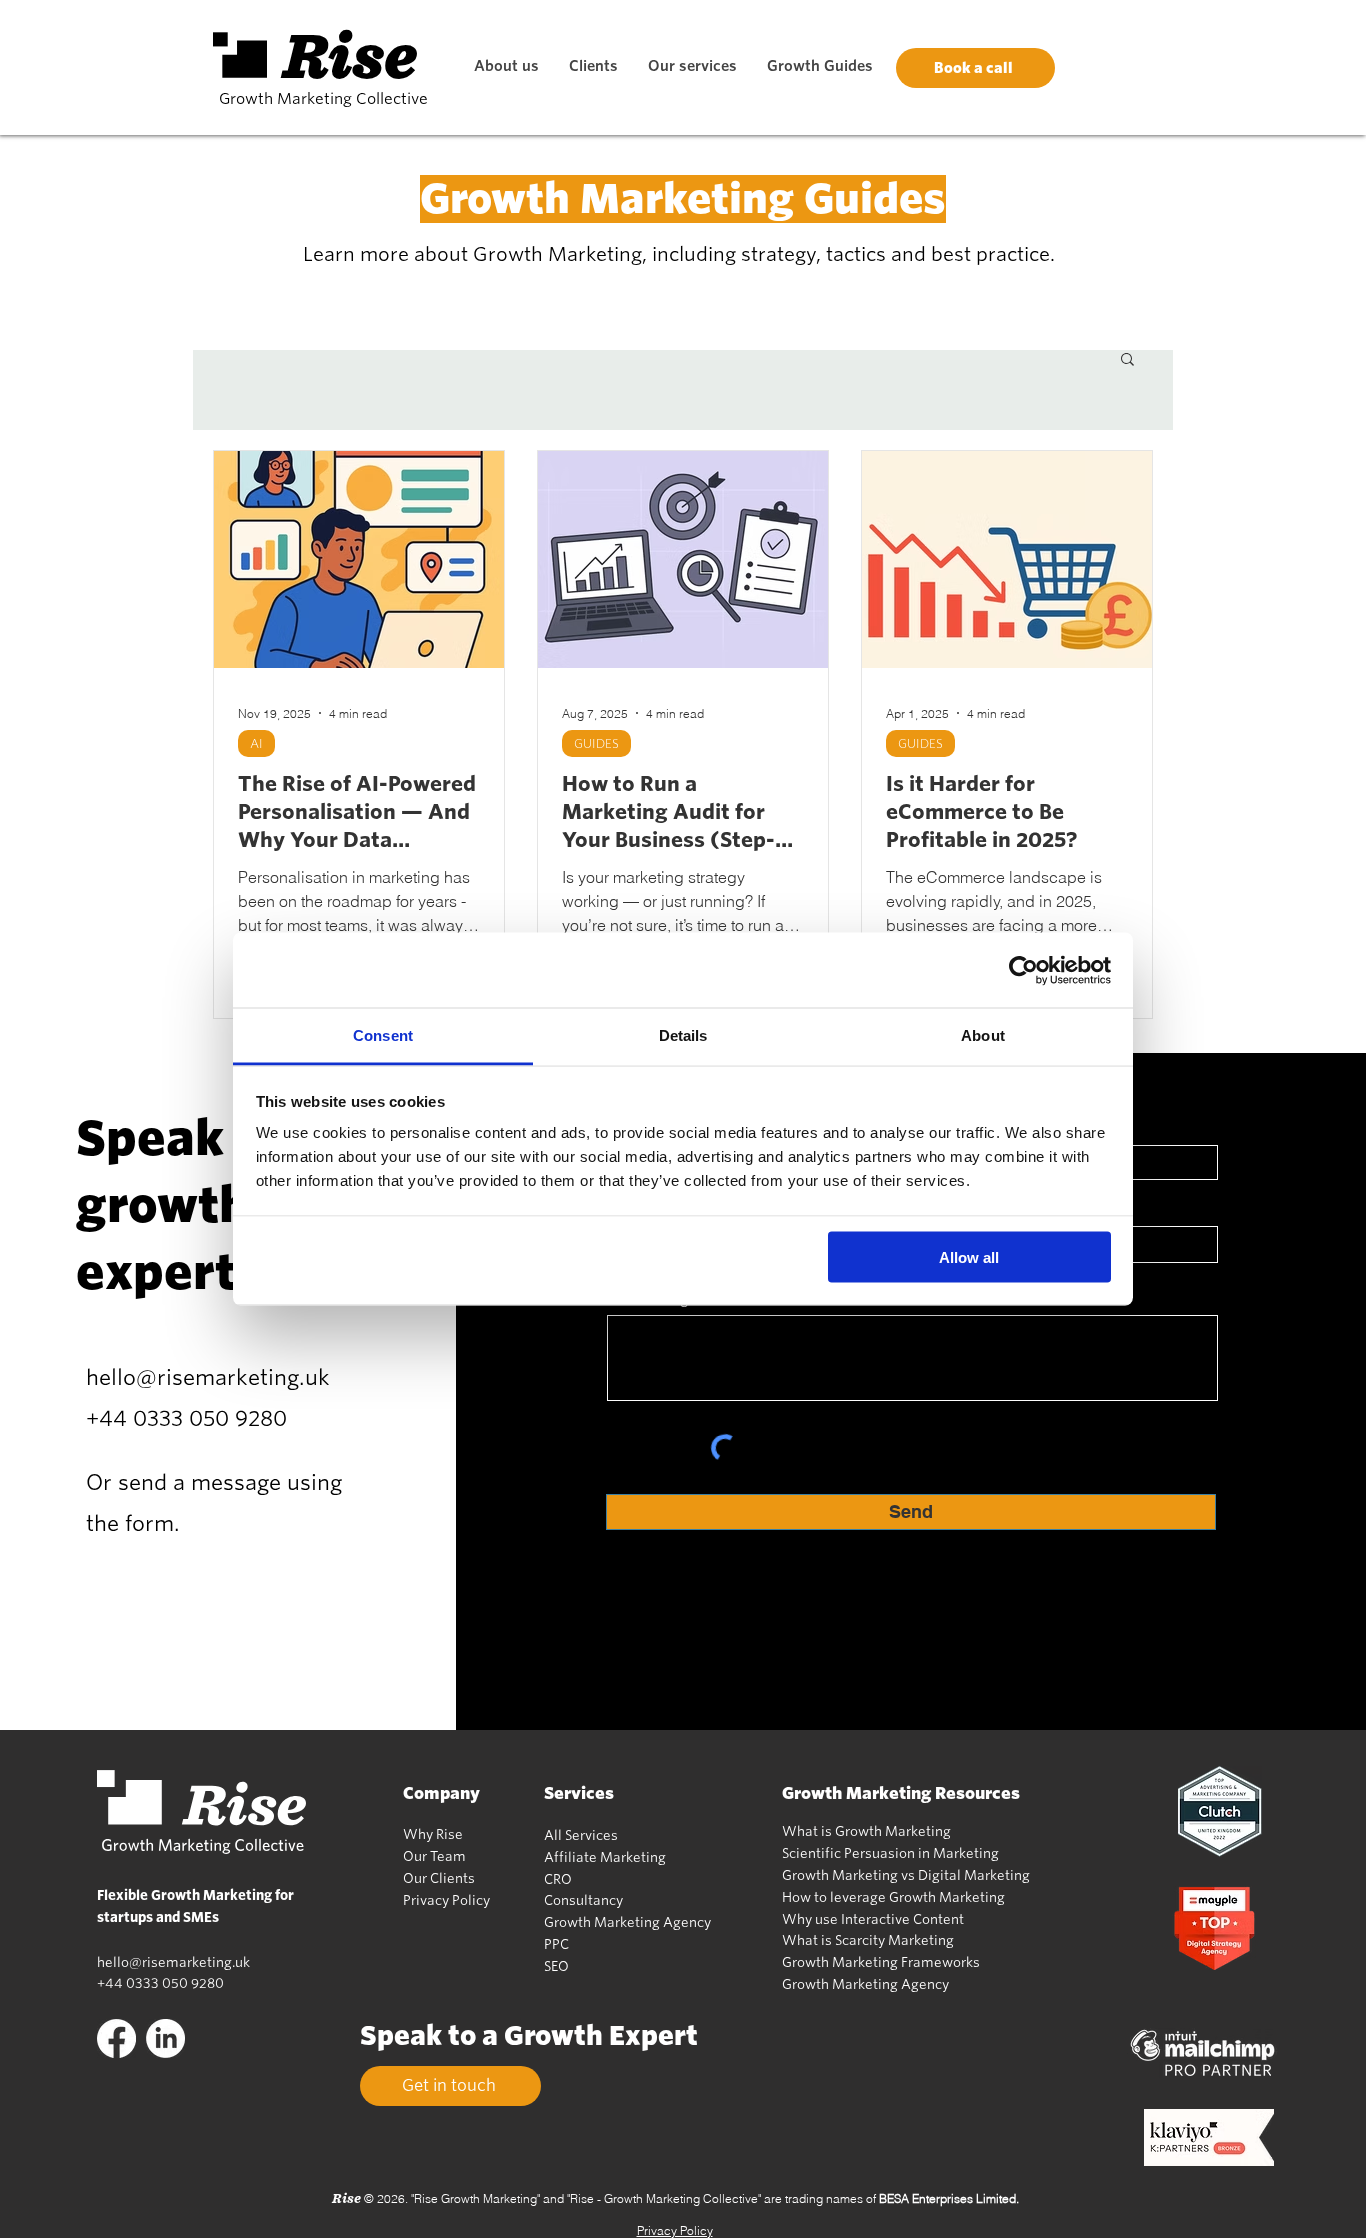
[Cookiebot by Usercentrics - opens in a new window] (1023, 970)
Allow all (969, 1256)
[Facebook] (116, 2038)
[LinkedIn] (165, 2038)
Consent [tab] (383, 1035)
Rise (350, 56)
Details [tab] (683, 1035)
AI (256, 743)
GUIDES (596, 743)
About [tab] (983, 1035)
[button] (1127, 360)
